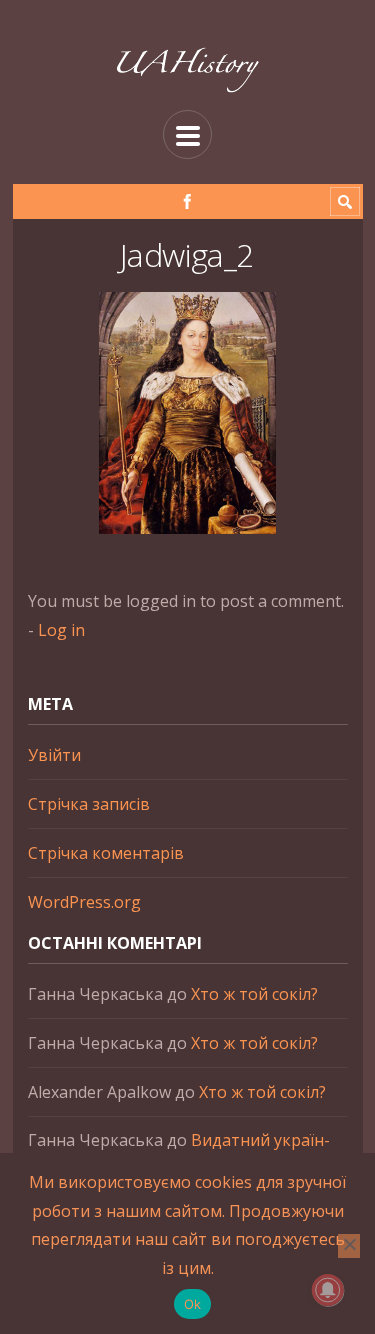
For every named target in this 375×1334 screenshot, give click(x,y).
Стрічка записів (89, 804)
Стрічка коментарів (106, 853)
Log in (61, 630)
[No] (349, 1246)
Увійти (54, 755)
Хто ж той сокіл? (254, 994)
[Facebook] (187, 201)
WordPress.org (84, 902)
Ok (193, 1304)
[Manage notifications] (328, 1290)
